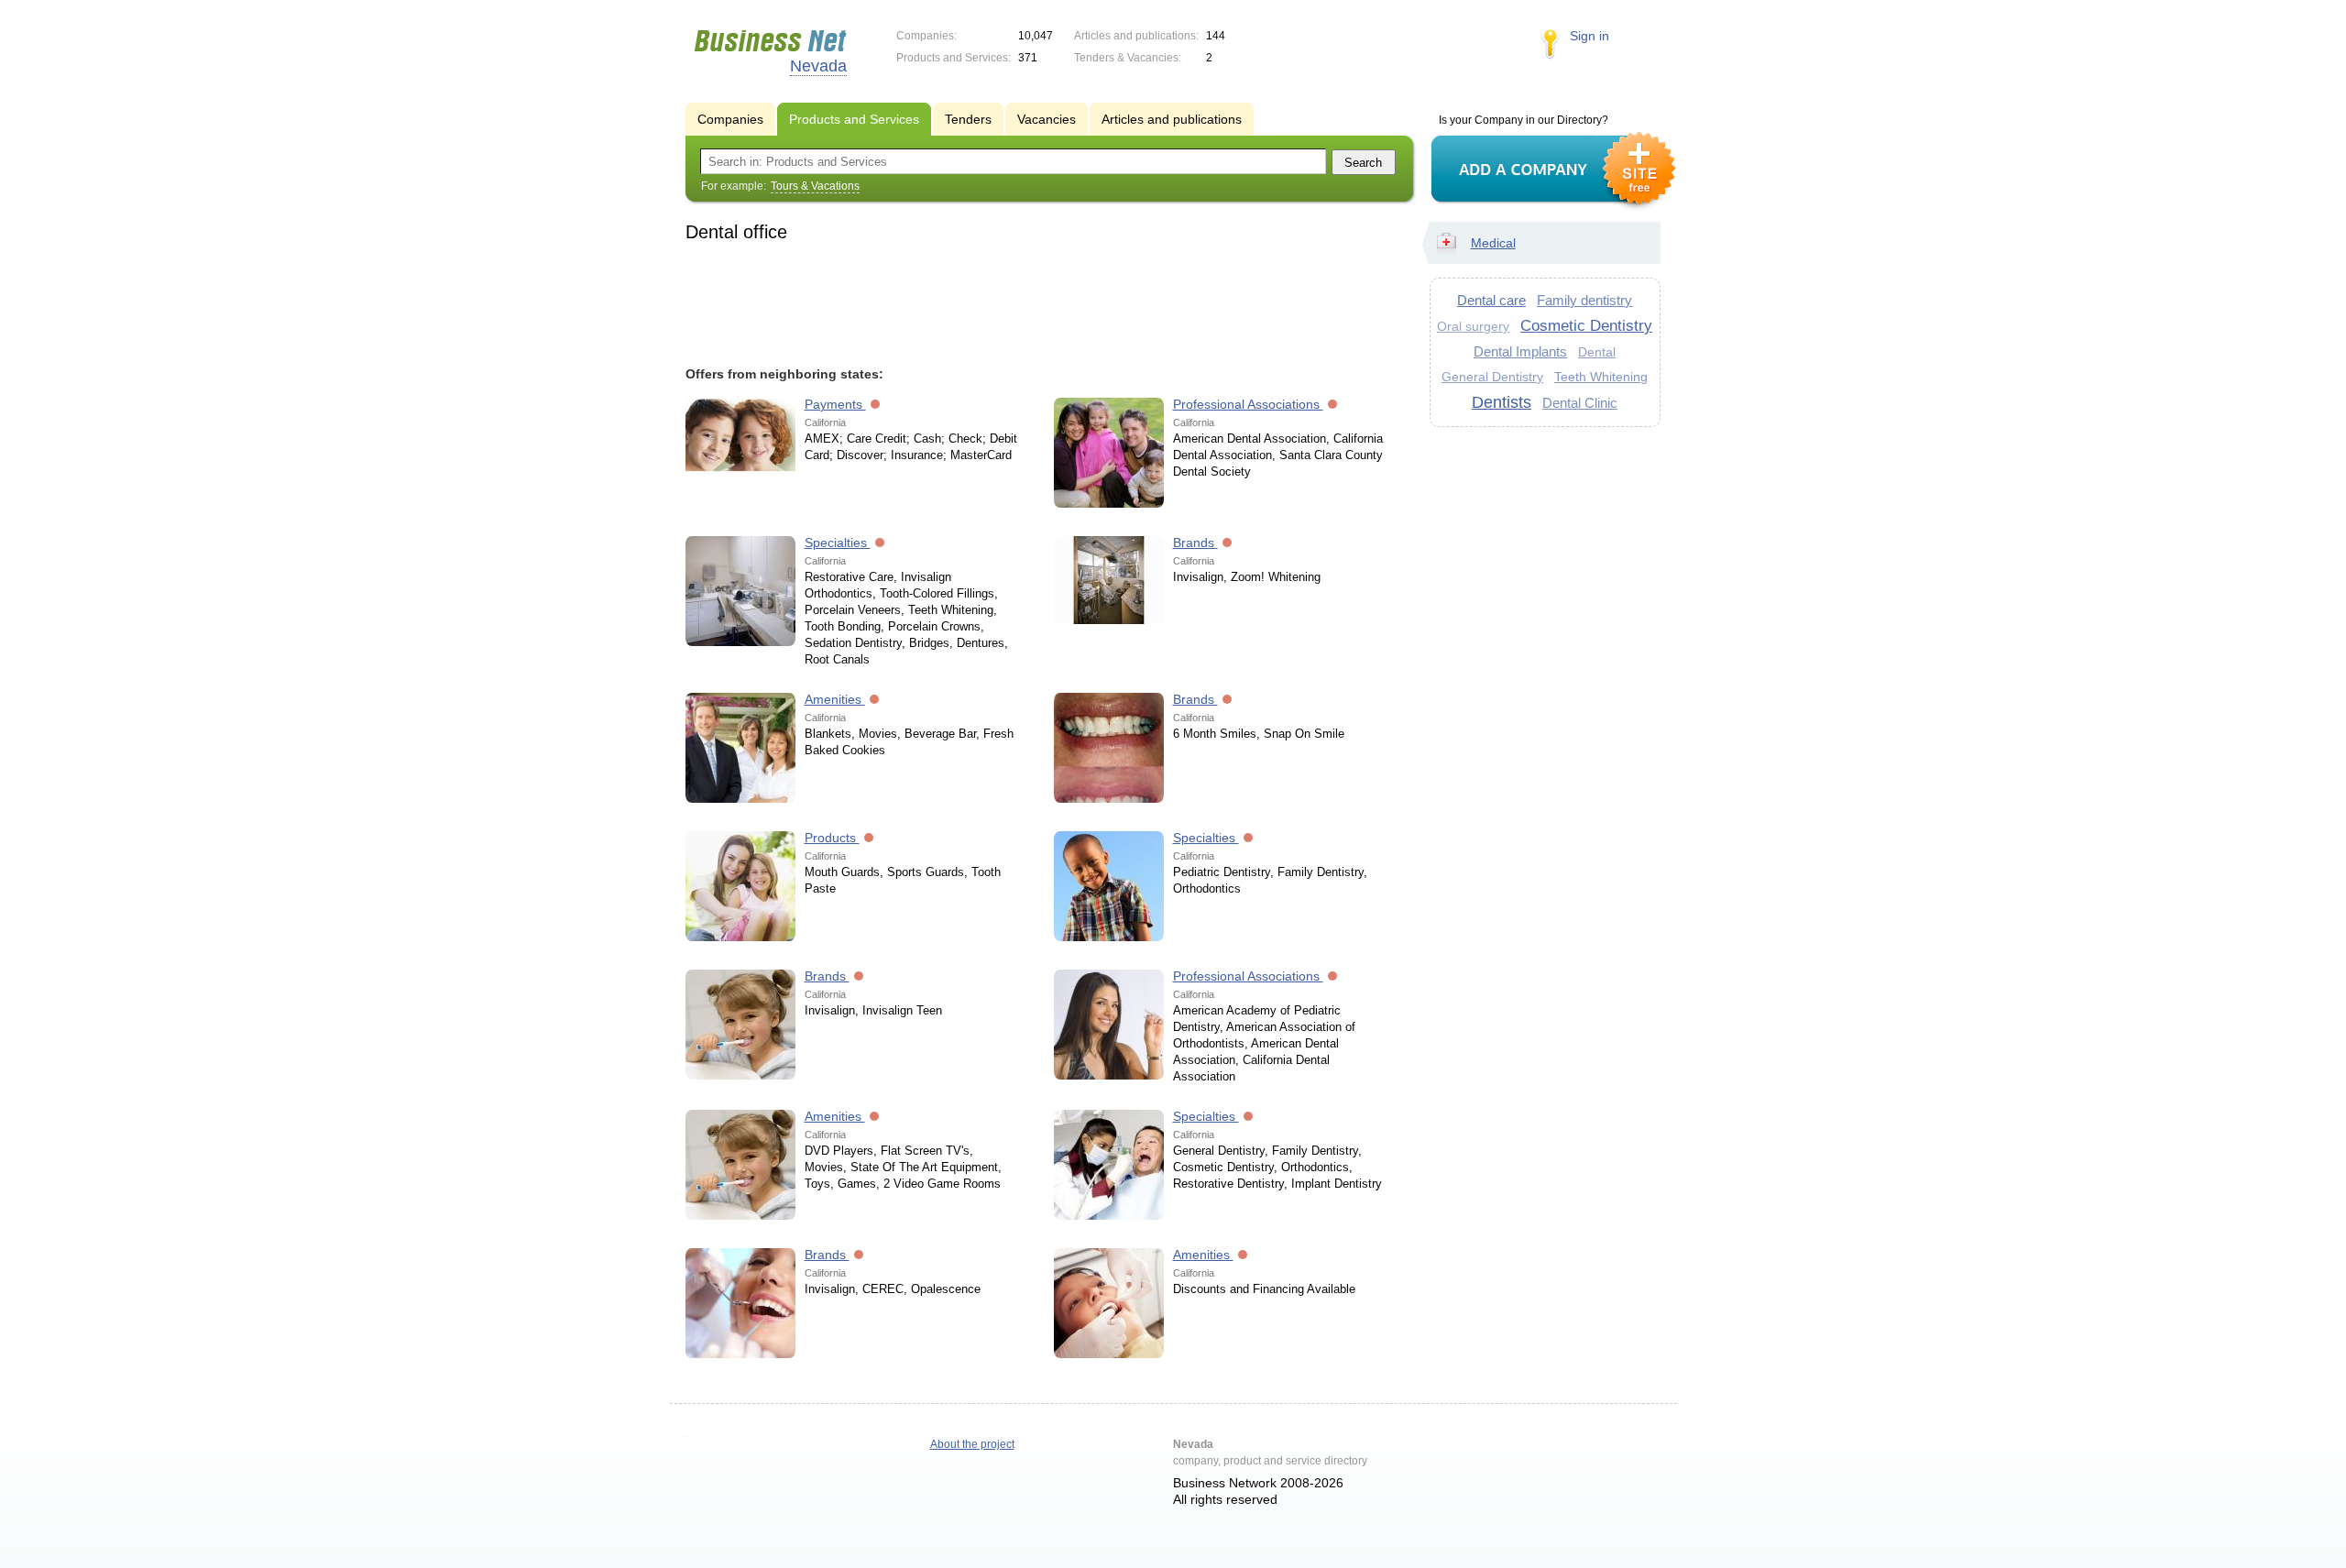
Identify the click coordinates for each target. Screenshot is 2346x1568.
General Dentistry (1492, 377)
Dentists (1502, 402)
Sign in (1590, 36)
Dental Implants (1520, 351)
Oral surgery (1473, 327)
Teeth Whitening (1601, 377)
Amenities (835, 699)
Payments (835, 404)
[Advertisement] (1041, 302)
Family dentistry (1584, 300)
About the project (972, 1444)
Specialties (838, 543)
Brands (1195, 543)
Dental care (1491, 300)
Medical (1493, 243)
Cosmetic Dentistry (1586, 325)
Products (832, 838)
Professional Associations (1248, 404)
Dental (1597, 352)
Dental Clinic (1580, 403)
